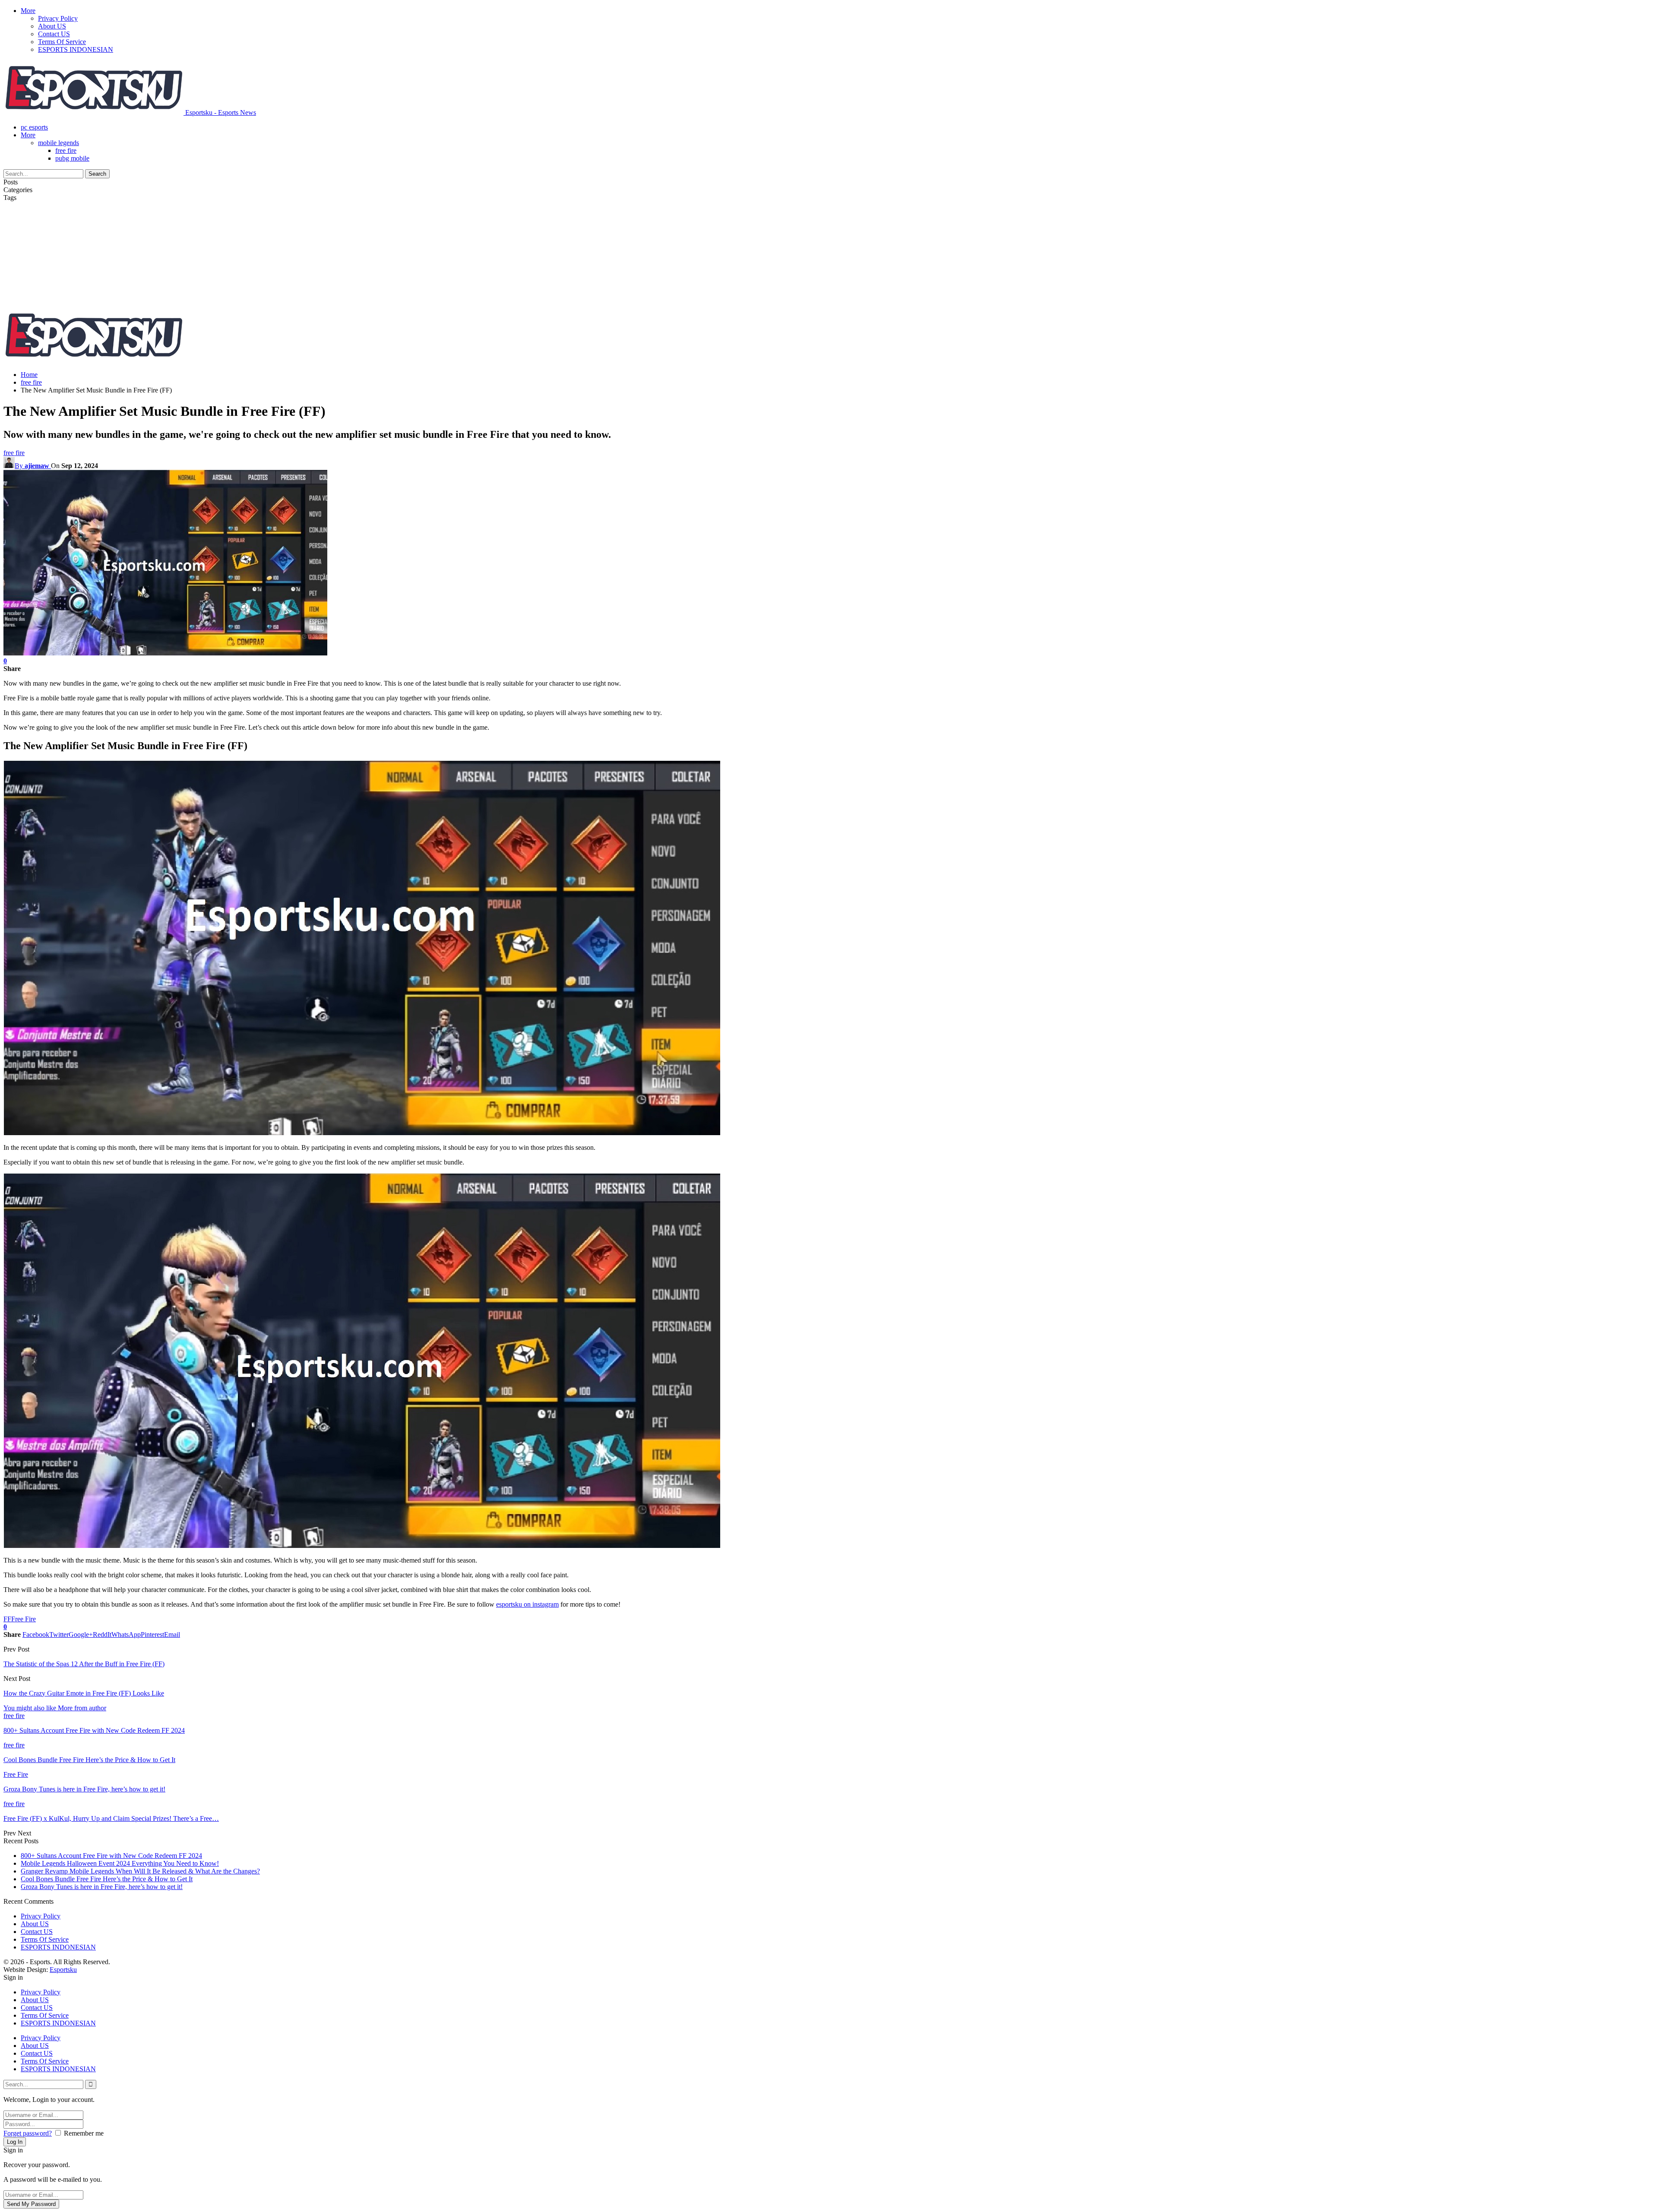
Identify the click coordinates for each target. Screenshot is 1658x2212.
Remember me (84, 2133)
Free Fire (24, 1619)
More (28, 11)
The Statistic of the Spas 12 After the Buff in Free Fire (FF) (84, 1664)
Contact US (54, 34)
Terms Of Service (62, 42)
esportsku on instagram (527, 1604)
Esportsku (63, 1970)
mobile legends (59, 143)
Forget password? (28, 2133)
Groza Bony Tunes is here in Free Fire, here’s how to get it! (102, 1887)
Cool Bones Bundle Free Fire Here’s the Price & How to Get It (107, 1879)
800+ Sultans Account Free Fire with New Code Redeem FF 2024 (111, 1856)
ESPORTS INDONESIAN (76, 49)
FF (7, 1619)
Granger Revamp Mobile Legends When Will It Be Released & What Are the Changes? (140, 1871)
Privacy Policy (58, 18)
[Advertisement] (829, 243)
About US (52, 26)
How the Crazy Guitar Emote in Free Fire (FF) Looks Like (84, 1693)
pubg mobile (72, 158)
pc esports (34, 127)
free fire (66, 150)
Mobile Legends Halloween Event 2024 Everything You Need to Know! (120, 1863)
